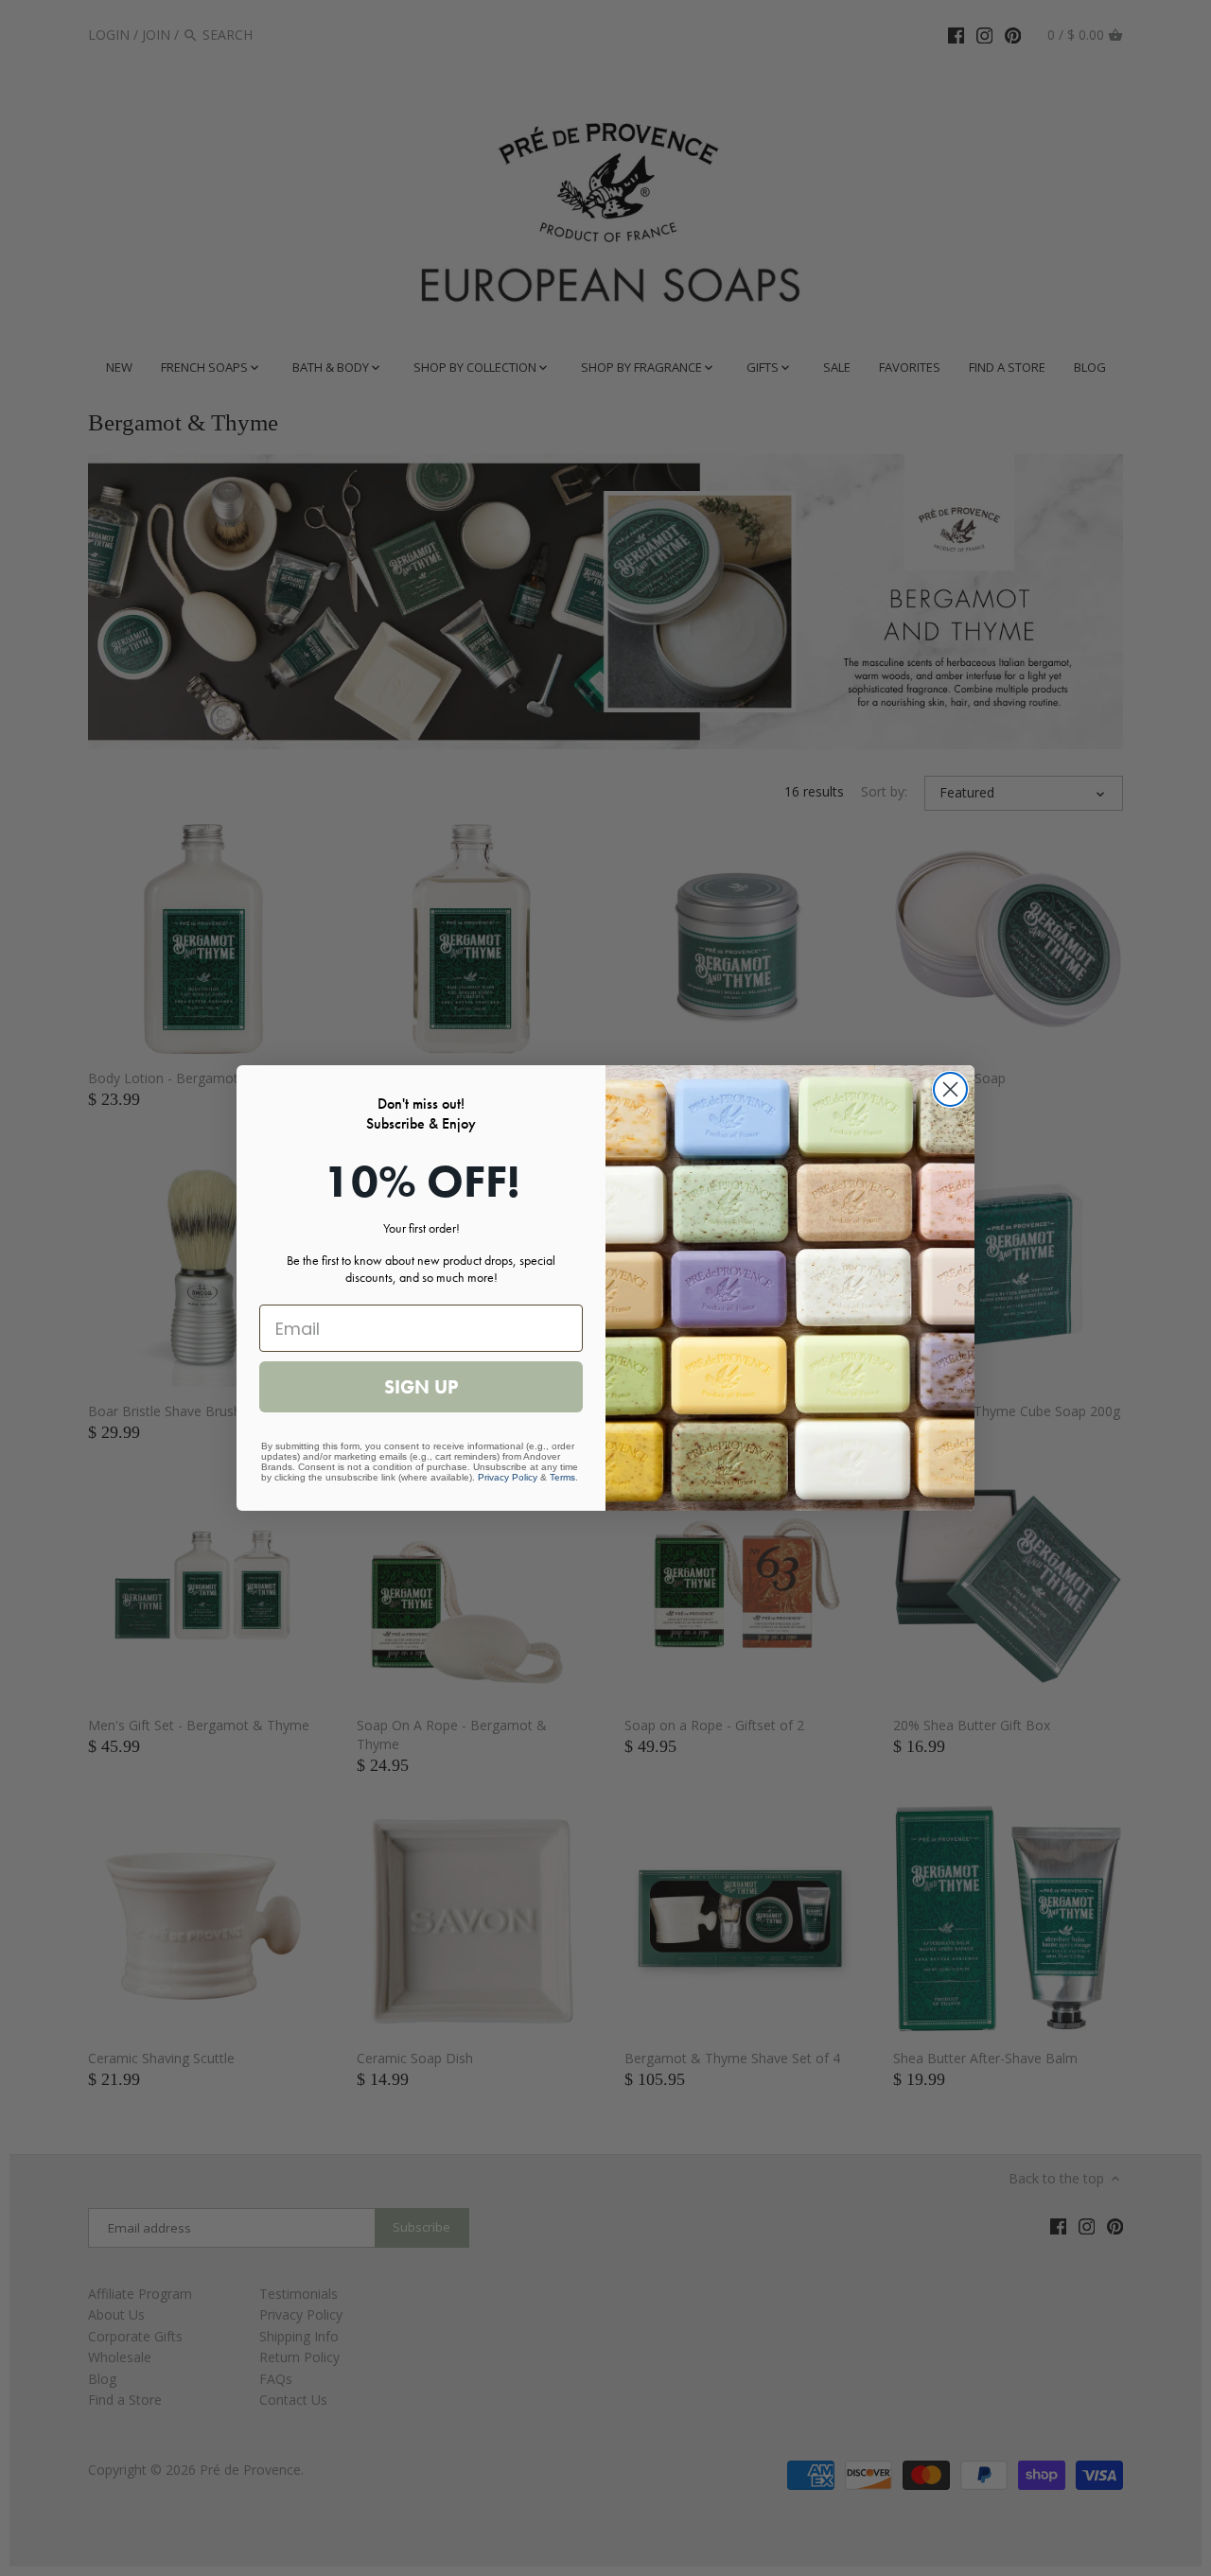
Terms (562, 1477)
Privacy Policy (508, 1477)
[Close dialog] (950, 1089)
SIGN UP (421, 1387)
